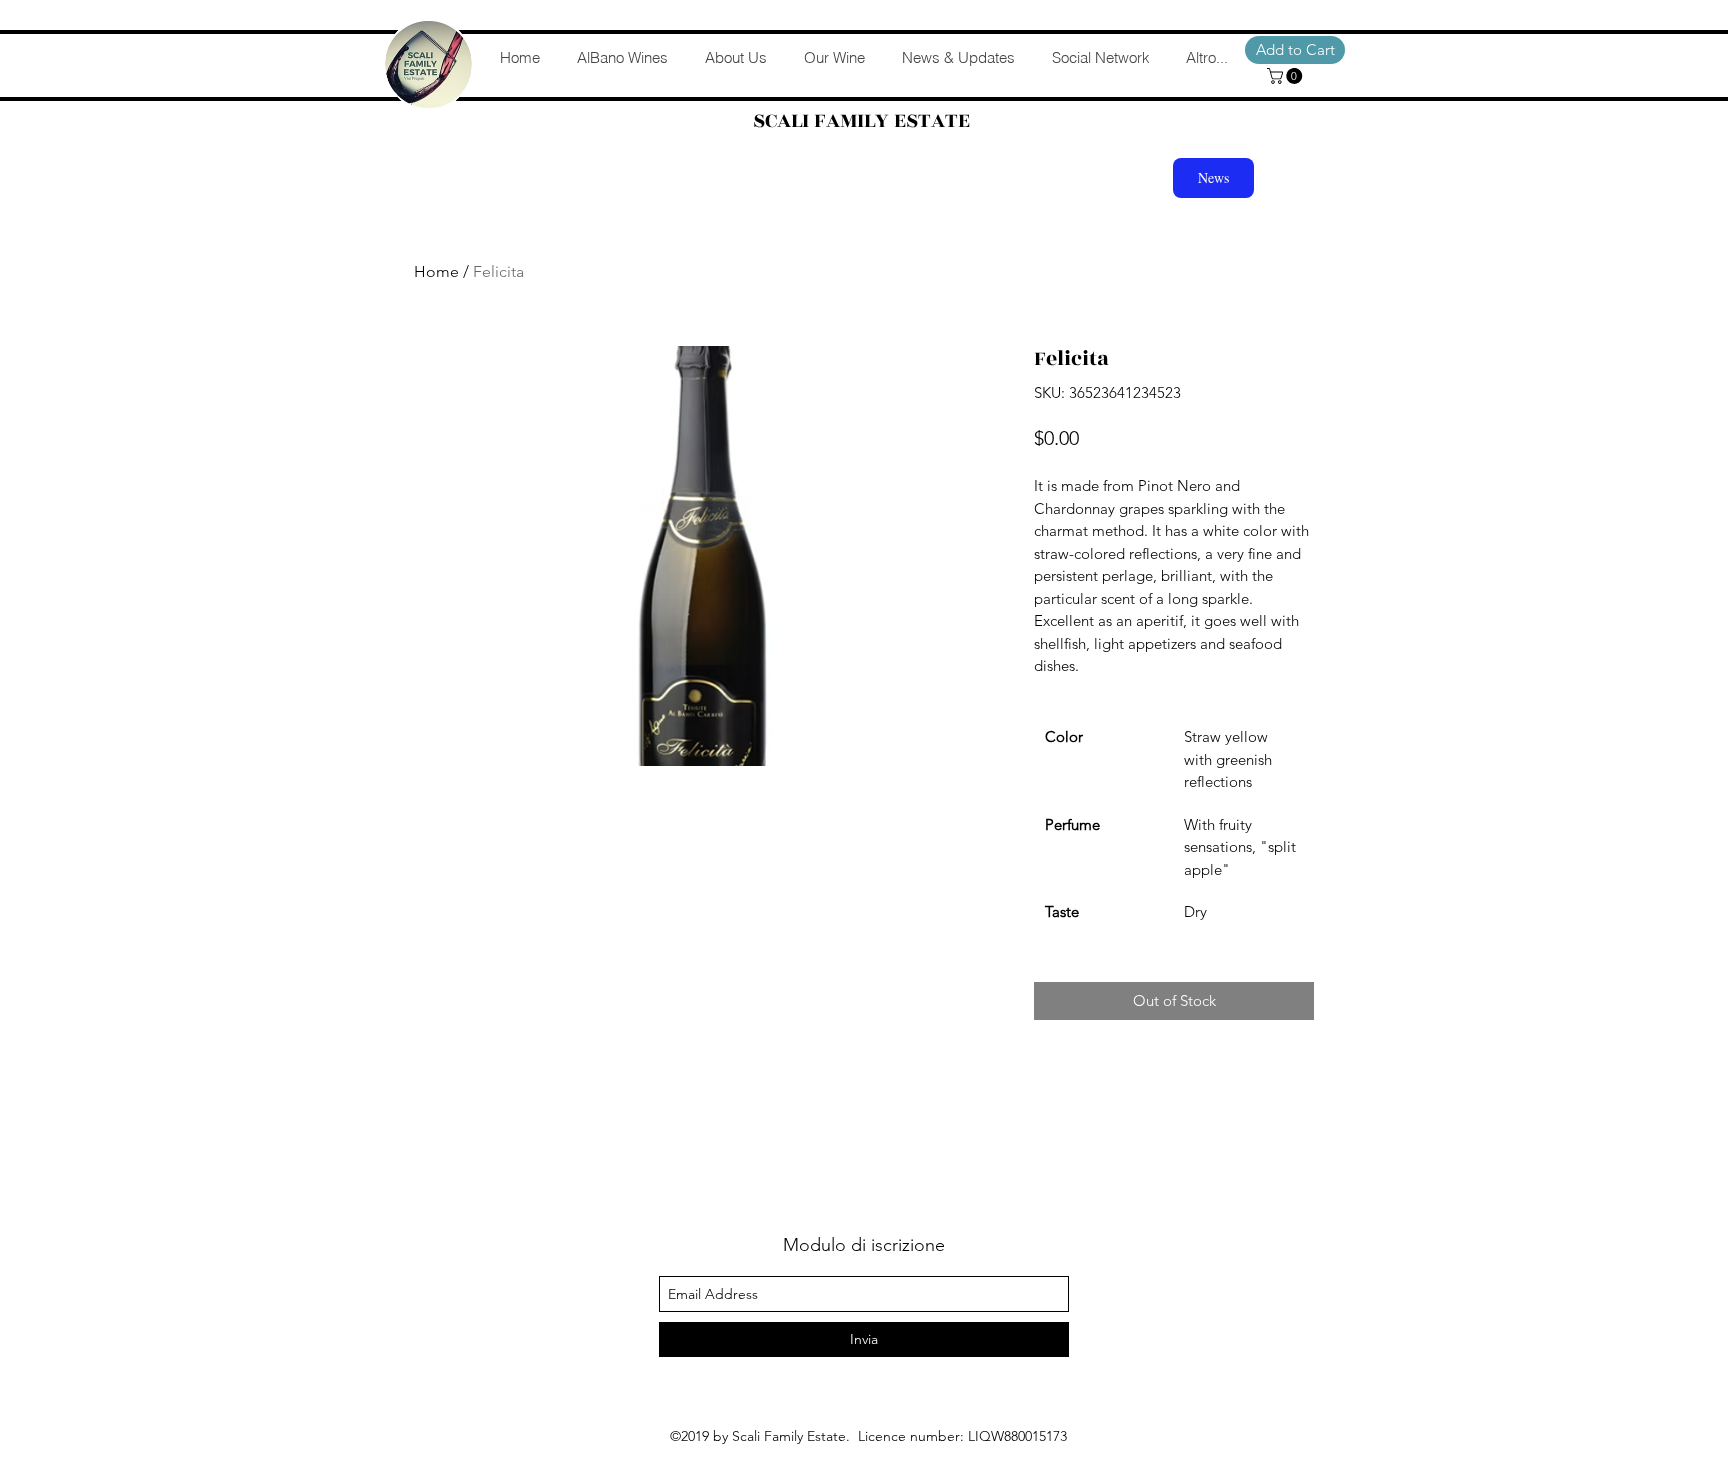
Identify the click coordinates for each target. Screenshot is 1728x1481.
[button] (1286, 76)
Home (436, 271)
